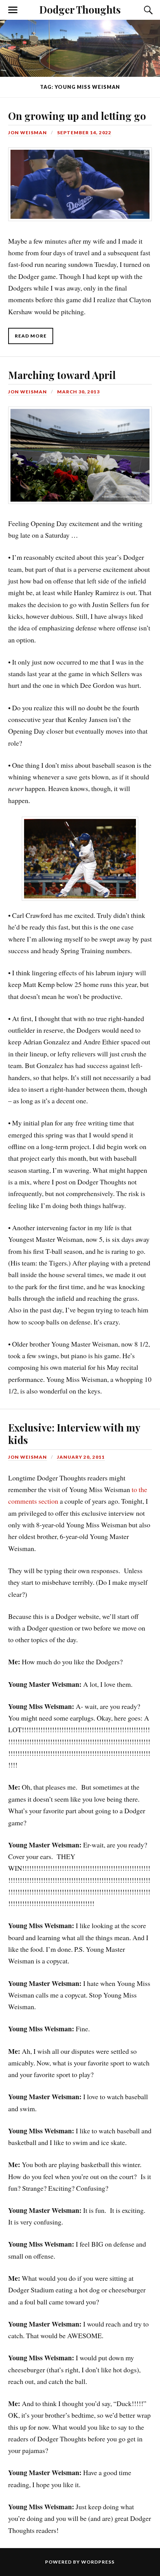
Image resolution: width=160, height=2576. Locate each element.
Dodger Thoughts (80, 9)
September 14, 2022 (84, 132)
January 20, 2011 (81, 1457)
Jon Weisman (28, 132)
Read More (31, 336)
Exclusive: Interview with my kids (74, 1433)
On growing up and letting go (77, 116)
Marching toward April (62, 375)
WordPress (98, 2562)
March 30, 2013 (78, 392)
